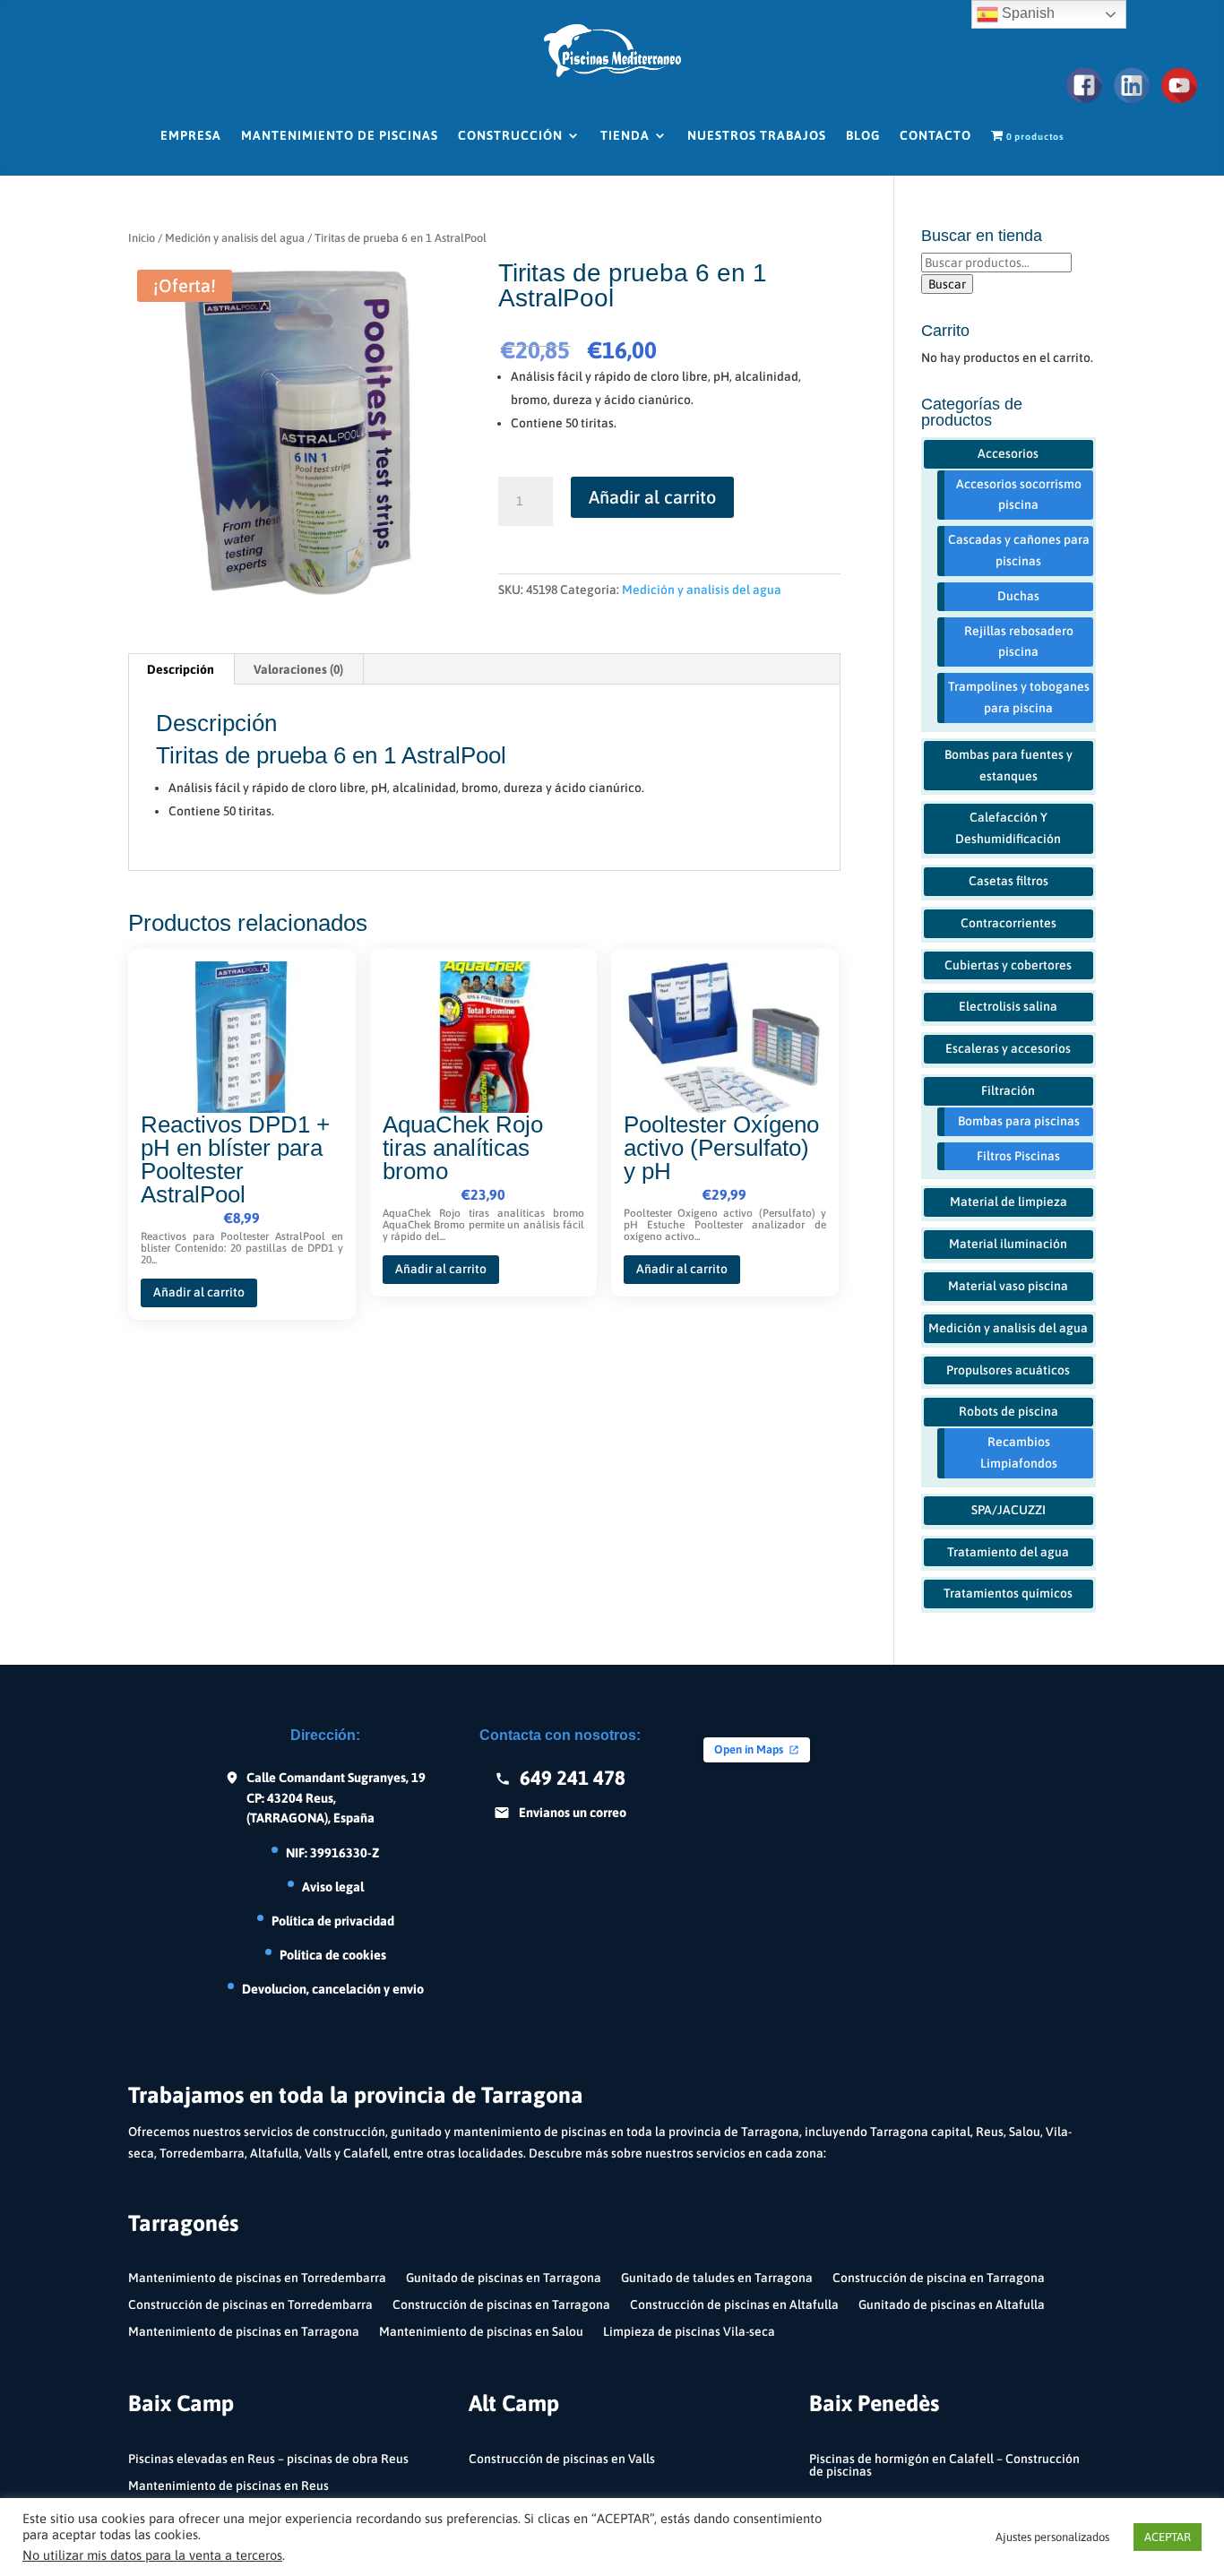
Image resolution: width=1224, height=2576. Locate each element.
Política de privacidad (333, 1921)
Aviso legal (333, 1887)
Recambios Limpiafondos (1019, 1452)
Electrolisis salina (1008, 1006)
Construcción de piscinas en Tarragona (501, 2305)
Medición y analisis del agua (235, 238)
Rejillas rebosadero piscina (1019, 642)
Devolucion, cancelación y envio (333, 1989)
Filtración (1008, 1090)
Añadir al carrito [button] (199, 1292)
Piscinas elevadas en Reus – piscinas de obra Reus (268, 2459)
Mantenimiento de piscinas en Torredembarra (257, 2278)
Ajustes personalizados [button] (1052, 2537)
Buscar (947, 284)
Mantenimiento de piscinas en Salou (481, 2332)
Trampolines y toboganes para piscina (1019, 697)
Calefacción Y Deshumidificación (1008, 828)
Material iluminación (1008, 1244)
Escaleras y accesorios (1008, 1048)
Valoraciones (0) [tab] (298, 669)
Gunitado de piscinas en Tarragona (504, 2278)
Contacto (935, 136)
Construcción (510, 136)
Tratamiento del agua (1008, 1552)
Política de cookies (333, 1955)
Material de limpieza (1009, 1202)
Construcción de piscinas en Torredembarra (250, 2305)
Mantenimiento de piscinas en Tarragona (244, 2332)
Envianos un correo (573, 1812)
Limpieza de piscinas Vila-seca (689, 2332)
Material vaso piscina (1008, 1286)
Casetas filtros (1009, 881)
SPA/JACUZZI (1009, 1510)
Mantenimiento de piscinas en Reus (228, 2486)
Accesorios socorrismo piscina (1019, 495)
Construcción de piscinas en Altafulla (734, 2305)
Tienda (625, 136)
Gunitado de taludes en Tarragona (717, 2278)
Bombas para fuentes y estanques (1009, 765)
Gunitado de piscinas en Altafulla (952, 2305)
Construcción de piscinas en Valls (562, 2459)
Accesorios (1008, 453)
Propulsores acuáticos (1008, 1370)
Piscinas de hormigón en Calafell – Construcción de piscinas (944, 2465)
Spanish (1026, 13)
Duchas (1018, 596)
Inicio (142, 238)
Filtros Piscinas (1018, 1156)
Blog (863, 136)
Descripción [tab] (181, 669)
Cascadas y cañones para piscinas (1019, 550)
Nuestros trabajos (757, 136)
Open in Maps (749, 1749)
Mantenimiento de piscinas (340, 136)
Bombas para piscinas (1019, 1121)
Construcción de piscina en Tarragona (939, 2278)
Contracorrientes (1009, 923)
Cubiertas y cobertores (1008, 965)
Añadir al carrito (652, 497)
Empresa (191, 136)
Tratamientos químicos (1008, 1593)
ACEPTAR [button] (1168, 2537)
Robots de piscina (1009, 1411)
